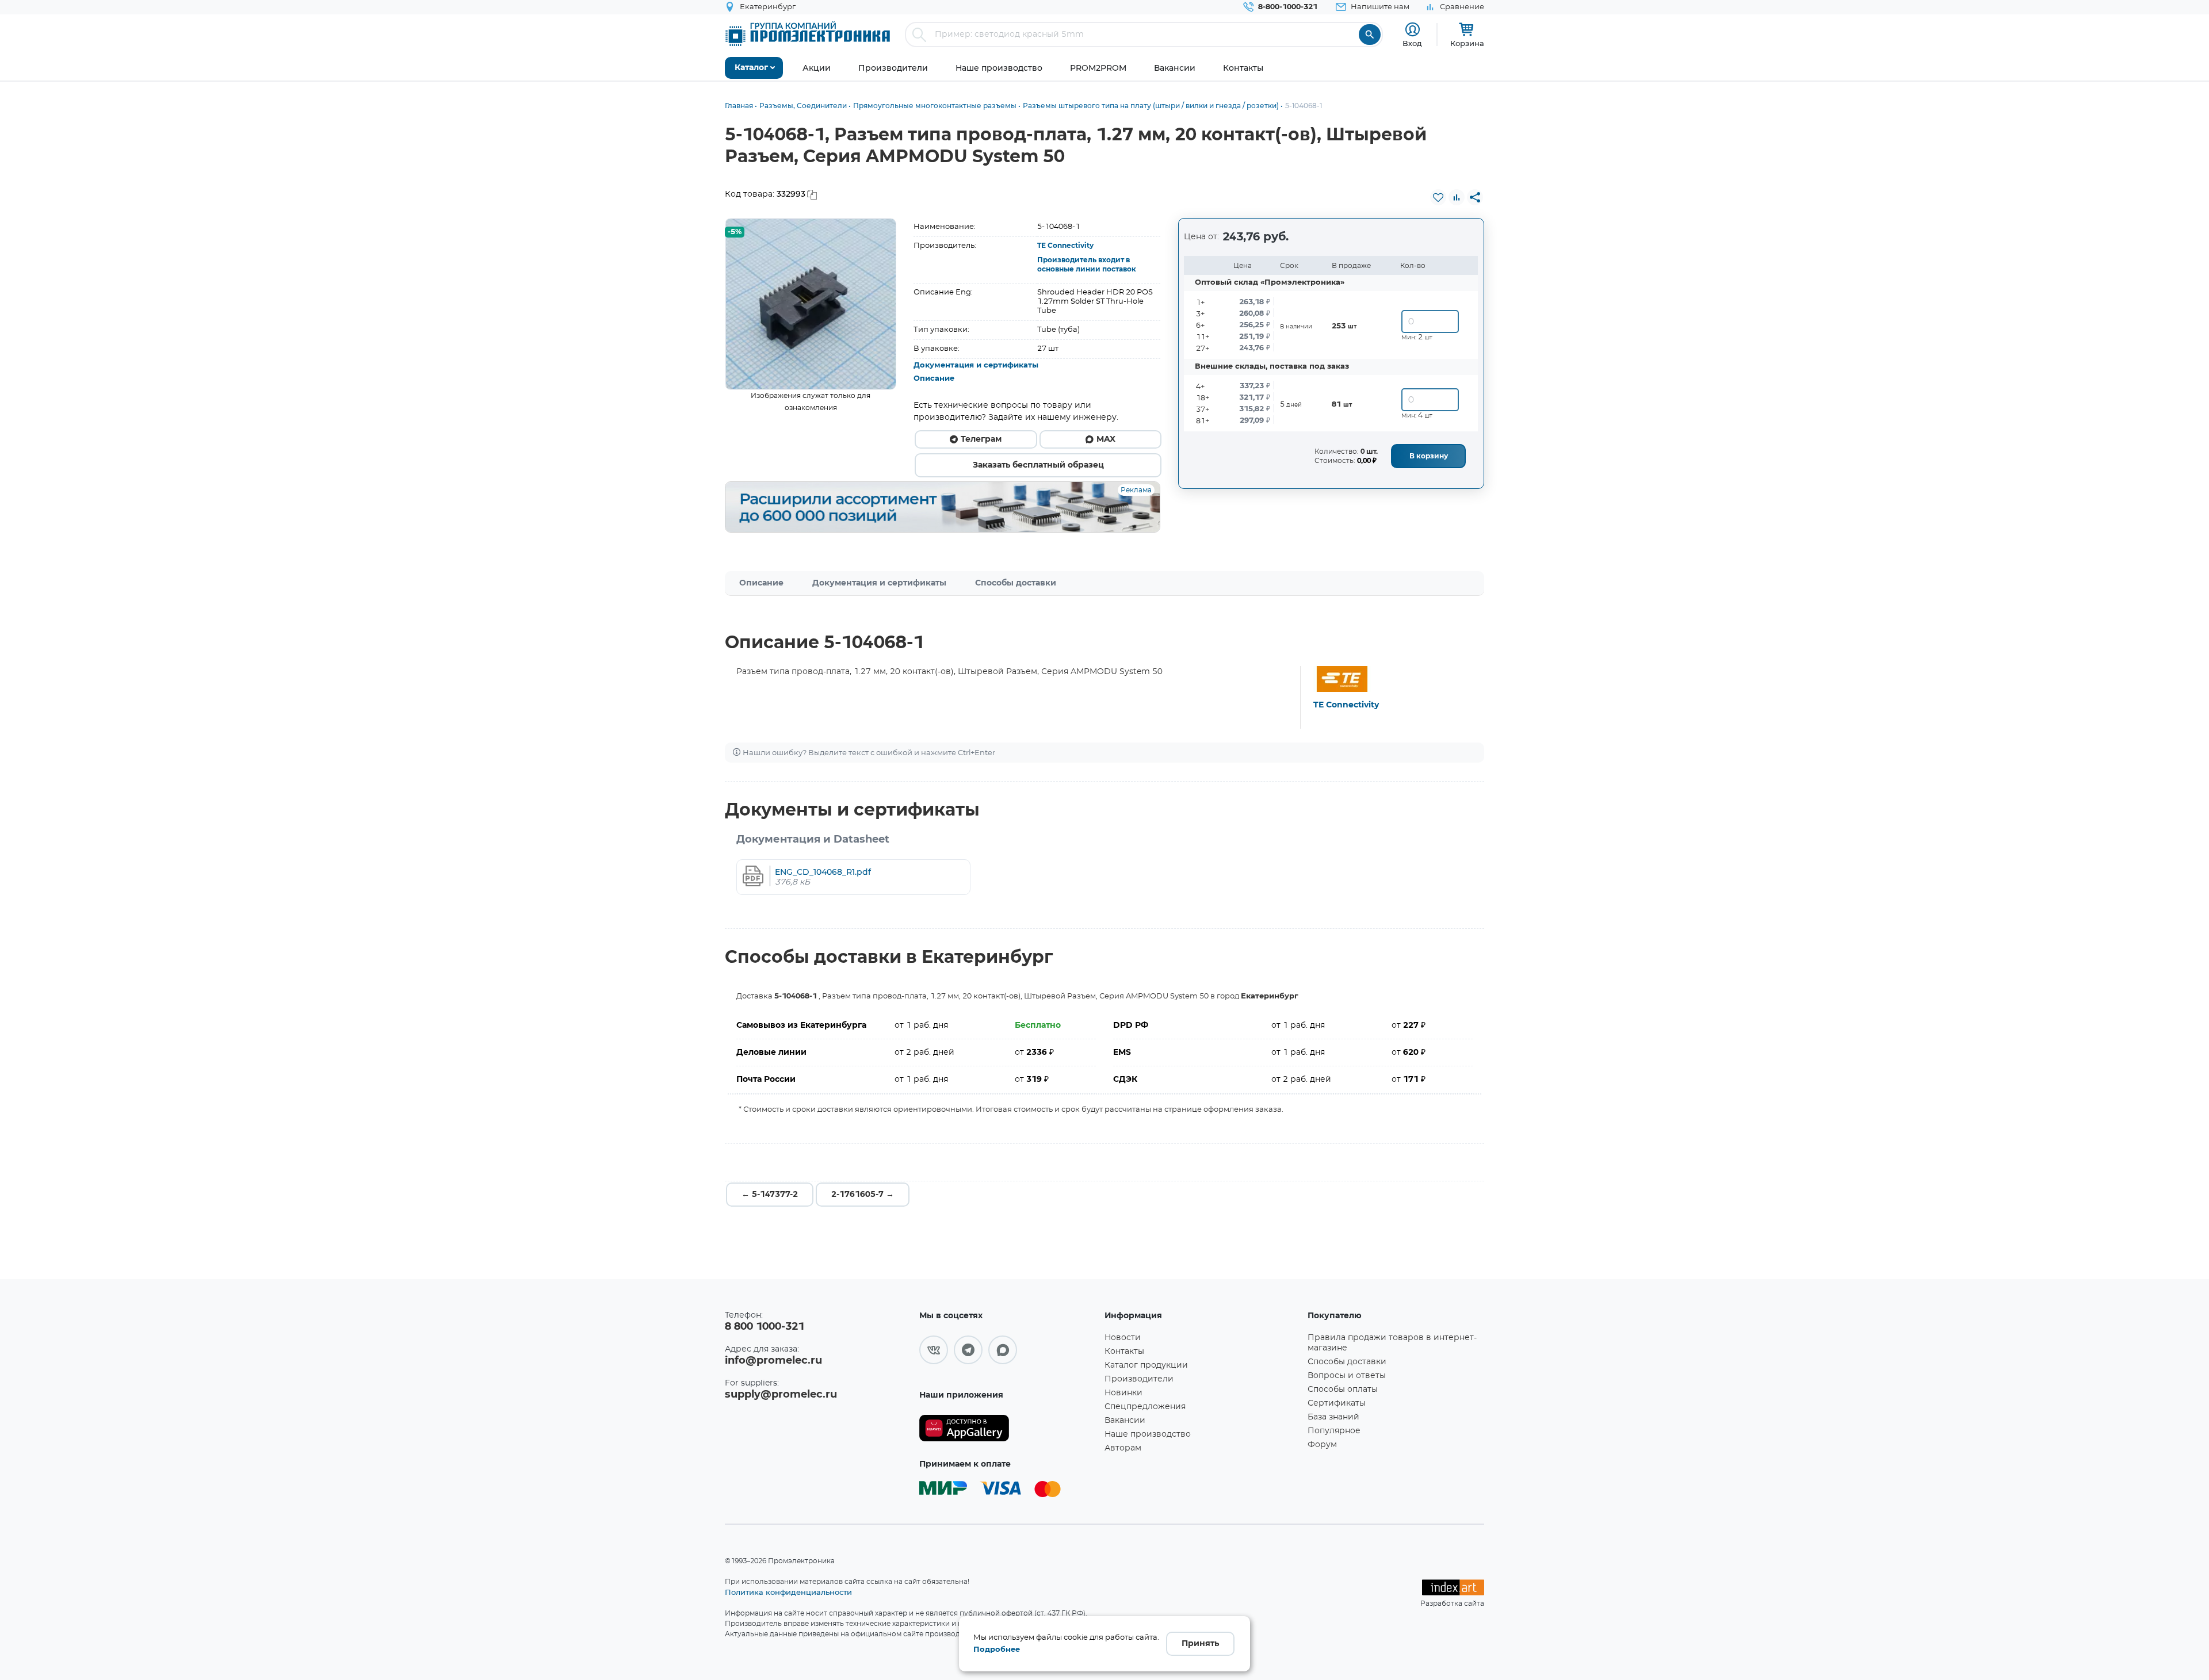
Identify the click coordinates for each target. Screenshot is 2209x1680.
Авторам (1123, 1448)
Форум (1322, 1445)
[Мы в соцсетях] (934, 1350)
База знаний (1333, 1417)
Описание (934, 379)
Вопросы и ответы (1347, 1376)
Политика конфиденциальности (788, 1592)
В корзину (1429, 456)
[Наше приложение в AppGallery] (1008, 1428)
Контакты (1124, 1352)
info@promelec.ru (773, 1361)
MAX (1106, 439)
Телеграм (981, 439)
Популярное (1334, 1431)
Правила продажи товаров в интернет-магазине (1392, 1343)
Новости (1123, 1338)
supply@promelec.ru (781, 1395)
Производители (1139, 1379)
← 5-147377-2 (770, 1195)
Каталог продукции (1146, 1365)
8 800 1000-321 (765, 1327)
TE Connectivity (1065, 246)
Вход (1412, 43)
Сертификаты (1337, 1403)
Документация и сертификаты (976, 366)
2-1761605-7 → (863, 1195)
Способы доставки (1016, 583)
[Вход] (1413, 30)
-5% (735, 232)
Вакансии (1125, 1421)
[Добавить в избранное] (1438, 197)
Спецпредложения (1145, 1407)
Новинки (1123, 1393)
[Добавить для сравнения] (1457, 197)
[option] (811, 304)
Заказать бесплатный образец (1038, 465)
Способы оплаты (1343, 1390)
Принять (1200, 1644)
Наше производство (1148, 1434)
